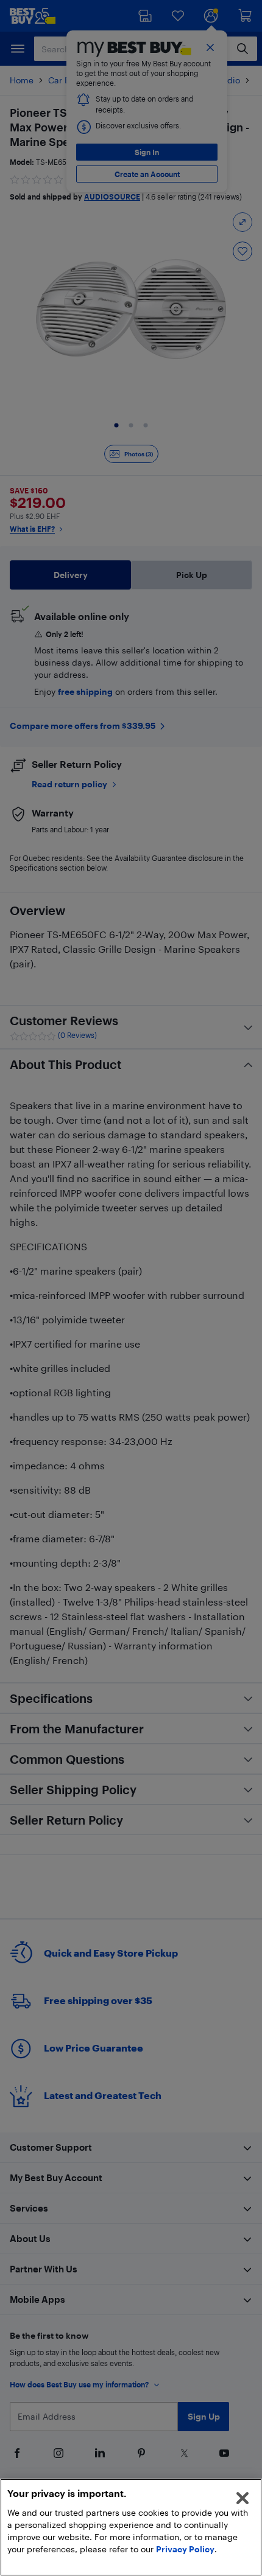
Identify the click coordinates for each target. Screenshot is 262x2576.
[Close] (243, 2498)
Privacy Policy (185, 2549)
